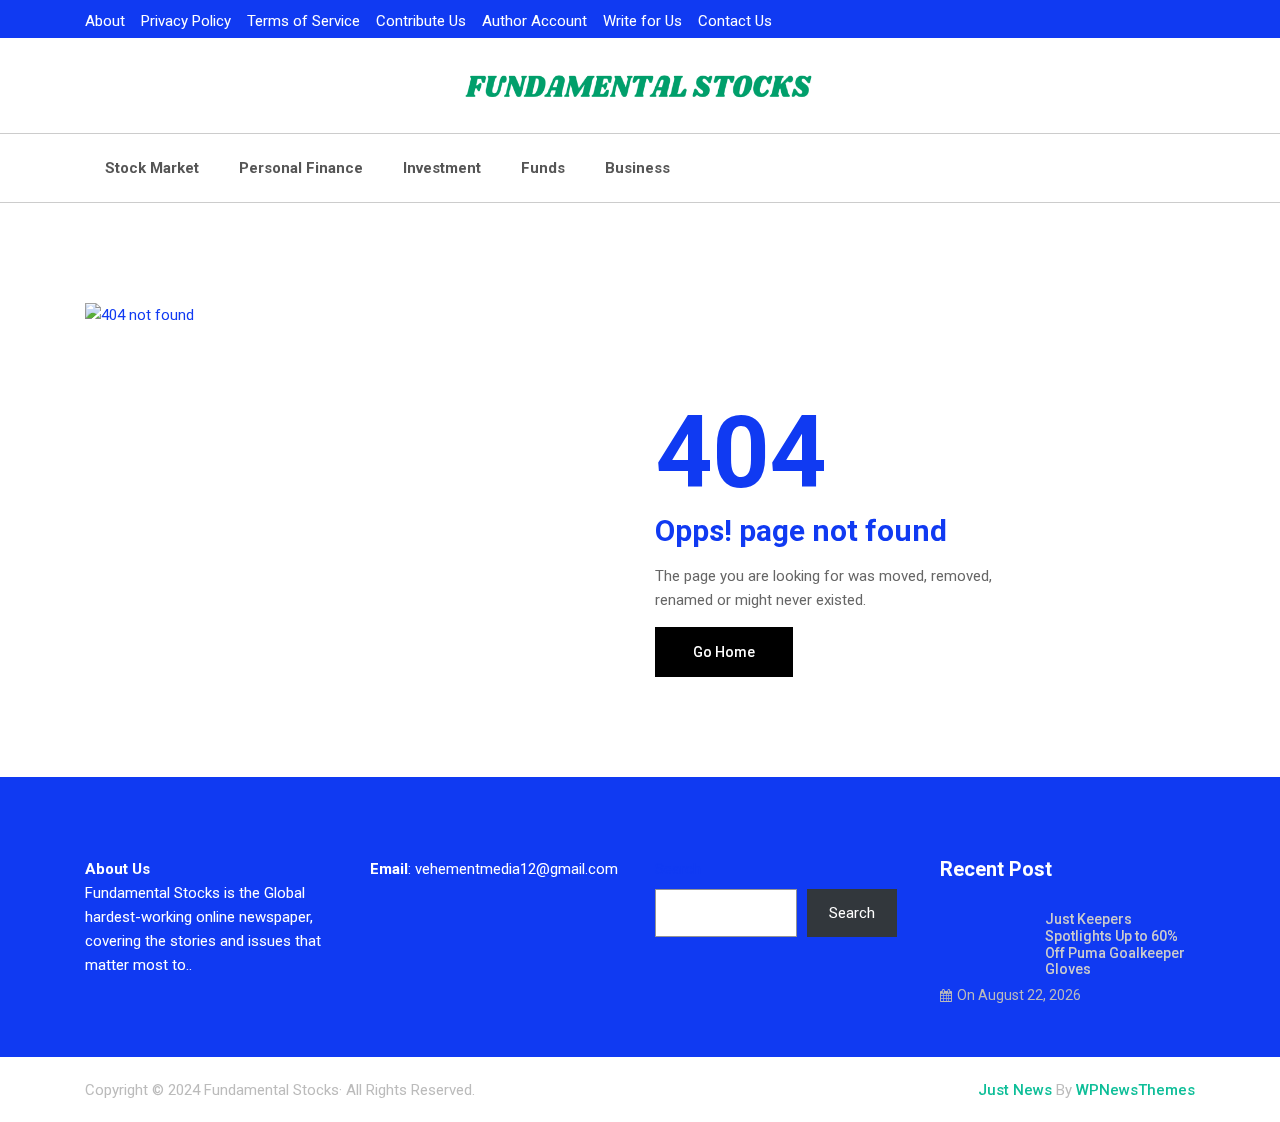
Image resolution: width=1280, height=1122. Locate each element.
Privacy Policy (186, 21)
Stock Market (152, 168)
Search (678, 869)
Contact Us (735, 21)
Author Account (534, 21)
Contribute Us (421, 21)
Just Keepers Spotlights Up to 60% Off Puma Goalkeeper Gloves (1115, 944)
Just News (1015, 1090)
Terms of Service (303, 21)
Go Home (724, 652)
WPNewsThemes (1135, 1090)
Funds (543, 168)
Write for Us (642, 21)
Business (637, 168)
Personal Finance (301, 168)
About (105, 21)
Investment (442, 168)
